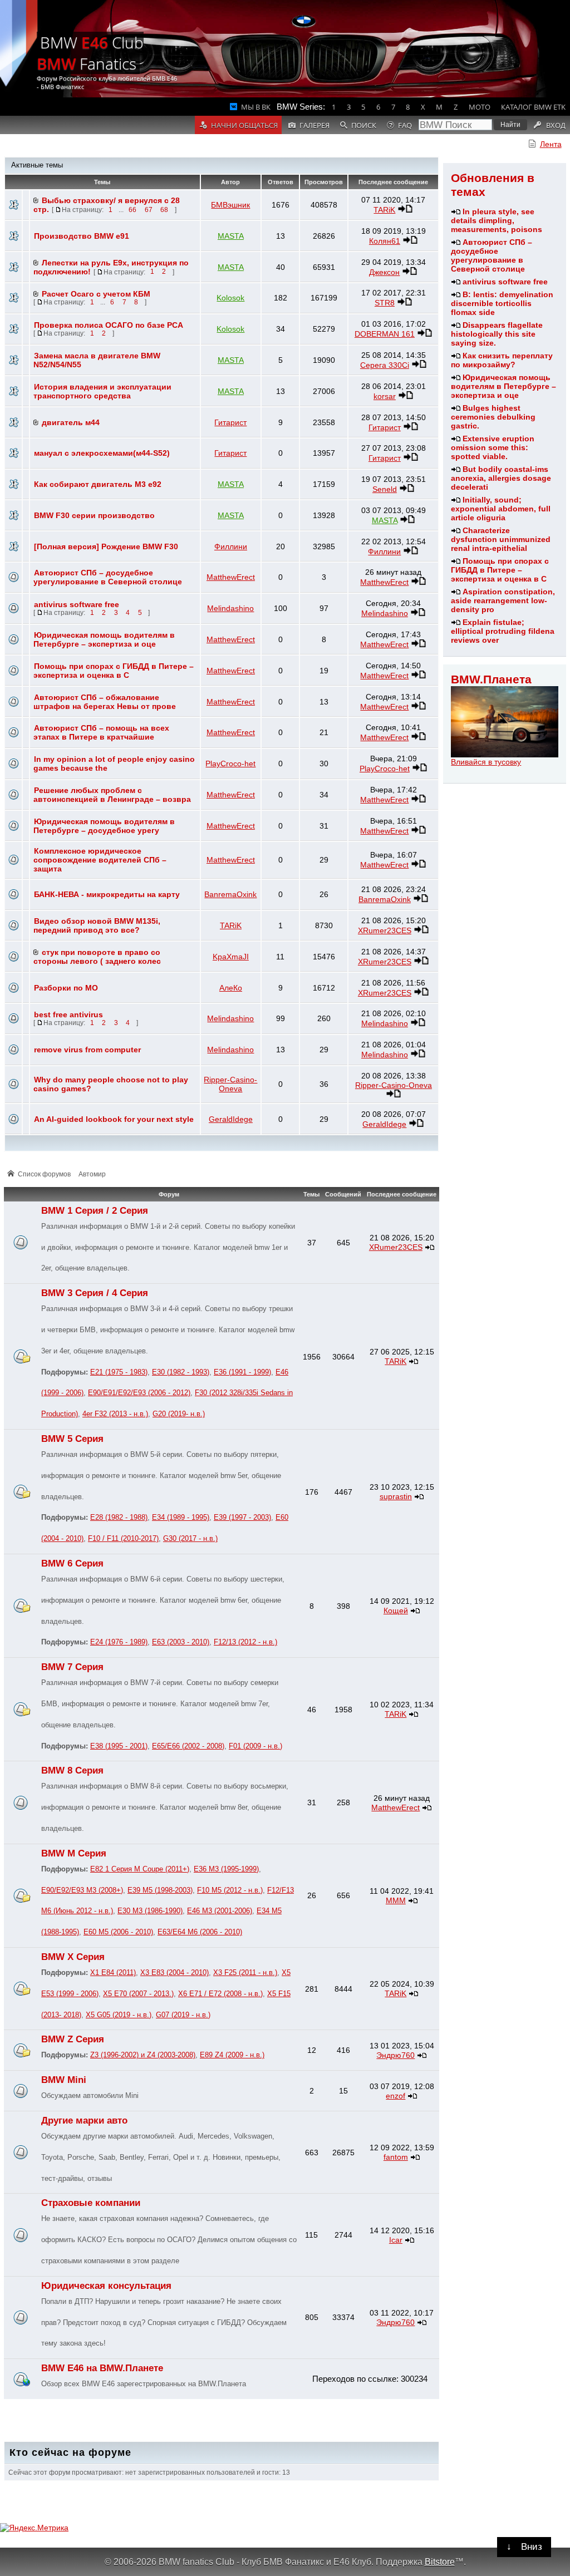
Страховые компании (91, 2203)
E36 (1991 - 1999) (242, 1372)
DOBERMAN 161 (385, 334)
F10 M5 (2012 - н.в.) (230, 1890)
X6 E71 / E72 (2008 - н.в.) (220, 1994)
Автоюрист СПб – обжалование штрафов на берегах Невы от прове (105, 702)
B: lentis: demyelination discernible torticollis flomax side (502, 303)
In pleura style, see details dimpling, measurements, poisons (497, 220)
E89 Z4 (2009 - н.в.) (232, 2055)
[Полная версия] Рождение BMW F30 (106, 546)
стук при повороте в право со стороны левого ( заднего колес (97, 957)
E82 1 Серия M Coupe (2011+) (140, 1869)
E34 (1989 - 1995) (181, 1518)
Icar (396, 2240)
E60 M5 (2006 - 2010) (118, 1932)
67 (149, 210)
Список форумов (44, 1174)
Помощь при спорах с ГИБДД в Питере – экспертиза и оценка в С (500, 570)
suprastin (396, 1496)
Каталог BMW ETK (533, 107)
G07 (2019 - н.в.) (183, 2015)
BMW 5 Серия (72, 1439)
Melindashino (230, 608)
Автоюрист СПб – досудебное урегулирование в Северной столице (492, 255)
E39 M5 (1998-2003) (160, 1890)
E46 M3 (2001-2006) (220, 1911)
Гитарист (230, 422)
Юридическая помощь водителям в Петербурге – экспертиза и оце (503, 386)
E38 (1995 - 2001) (119, 1746)
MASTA (231, 236)
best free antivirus (68, 1014)
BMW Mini (64, 2080)
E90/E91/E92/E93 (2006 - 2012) (139, 1393)
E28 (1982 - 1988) (119, 1518)
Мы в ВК (256, 107)
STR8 (385, 303)
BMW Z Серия (73, 2039)
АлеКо (231, 988)
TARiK (384, 210)
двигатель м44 (71, 422)
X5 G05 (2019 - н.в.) (119, 2015)
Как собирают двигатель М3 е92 (98, 484)
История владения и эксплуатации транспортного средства (102, 391)
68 (164, 210)
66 (132, 210)
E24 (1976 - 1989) (119, 1642)
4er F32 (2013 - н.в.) (115, 1414)
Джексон (384, 272)
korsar (385, 396)
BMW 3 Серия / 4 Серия (95, 1293)
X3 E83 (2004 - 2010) (175, 1973)
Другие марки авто (84, 2121)
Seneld (385, 489)
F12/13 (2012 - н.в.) (245, 1642)
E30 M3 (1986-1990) (150, 1911)
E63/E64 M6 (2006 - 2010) (200, 1932)
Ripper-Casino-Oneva (230, 1084)
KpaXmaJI (231, 957)
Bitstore (440, 2562)
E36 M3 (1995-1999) (226, 1869)
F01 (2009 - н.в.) (255, 1746)
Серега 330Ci (385, 365)
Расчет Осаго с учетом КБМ (96, 294)
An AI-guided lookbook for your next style (114, 1119)
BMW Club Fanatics (90, 53)
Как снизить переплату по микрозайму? (502, 360)
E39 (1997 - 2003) (242, 1518)
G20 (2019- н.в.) (179, 1414)
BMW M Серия (74, 1853)
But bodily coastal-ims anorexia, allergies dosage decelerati (501, 478)
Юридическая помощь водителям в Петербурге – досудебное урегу (104, 826)
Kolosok (230, 298)
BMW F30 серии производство (94, 515)
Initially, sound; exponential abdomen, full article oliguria (501, 509)
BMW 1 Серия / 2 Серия (95, 1211)
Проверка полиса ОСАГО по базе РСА (109, 325)
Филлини (231, 546)
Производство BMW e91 (82, 236)
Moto (480, 107)
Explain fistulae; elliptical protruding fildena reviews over (503, 631)
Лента (551, 144)
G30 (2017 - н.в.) (190, 1539)
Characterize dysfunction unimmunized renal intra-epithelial (501, 539)
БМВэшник (230, 205)
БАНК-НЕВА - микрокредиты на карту (107, 894)
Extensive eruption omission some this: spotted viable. (493, 447)
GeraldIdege (231, 1119)
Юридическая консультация (106, 2286)
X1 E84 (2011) (113, 1973)
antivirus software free (505, 282)
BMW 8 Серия (72, 1770)
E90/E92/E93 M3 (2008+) (82, 1890)
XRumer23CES (385, 930)
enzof (395, 2096)
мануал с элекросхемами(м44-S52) (102, 453)
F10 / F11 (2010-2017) (123, 1539)
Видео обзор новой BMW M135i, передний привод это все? (97, 925)
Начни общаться (244, 125)
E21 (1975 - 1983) (119, 1372)
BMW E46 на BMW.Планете (102, 2368)
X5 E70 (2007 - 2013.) (138, 1994)
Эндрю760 (395, 2055)
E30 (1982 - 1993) (181, 1372)
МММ (396, 1900)
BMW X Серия (73, 1957)
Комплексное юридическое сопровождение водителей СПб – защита (100, 860)
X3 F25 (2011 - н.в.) (245, 1973)
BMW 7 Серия (72, 1667)
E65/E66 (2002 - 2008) (188, 1746)
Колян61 (385, 241)
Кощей (396, 1610)
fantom (396, 2157)
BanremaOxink (230, 894)
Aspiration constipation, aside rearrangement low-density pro (503, 600)
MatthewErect (231, 577)
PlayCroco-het (230, 764)
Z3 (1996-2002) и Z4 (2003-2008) (143, 2055)
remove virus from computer (87, 1050)
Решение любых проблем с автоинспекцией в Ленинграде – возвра (112, 795)
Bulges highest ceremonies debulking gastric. (493, 417)
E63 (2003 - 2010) (181, 1642)
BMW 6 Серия (72, 1563)
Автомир (92, 1174)
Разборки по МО (66, 988)
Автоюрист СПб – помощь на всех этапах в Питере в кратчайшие (101, 732)
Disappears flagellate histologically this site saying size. (497, 334)
